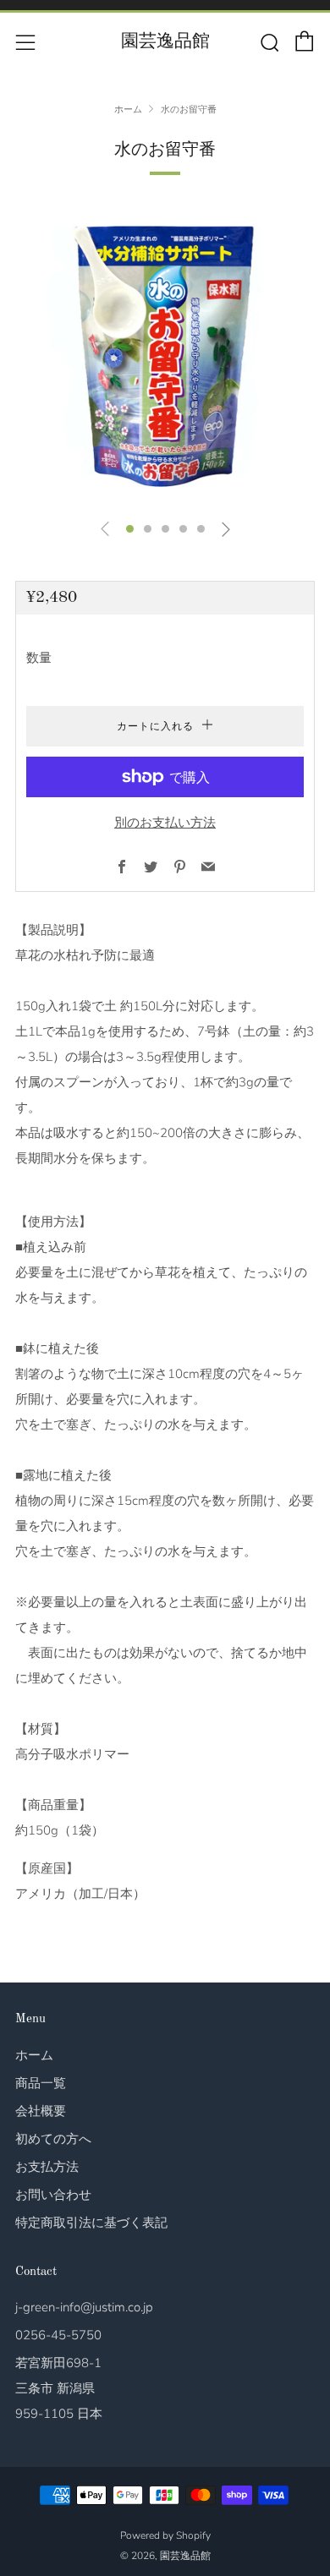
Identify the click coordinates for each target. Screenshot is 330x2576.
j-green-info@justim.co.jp (84, 2307)
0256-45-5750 (58, 2335)
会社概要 (41, 2111)
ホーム (128, 110)
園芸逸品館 (165, 42)
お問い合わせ (53, 2195)
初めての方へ (53, 2139)
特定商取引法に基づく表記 (91, 2223)
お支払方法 (47, 2167)
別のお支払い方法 (165, 823)
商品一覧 (41, 2083)
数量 (39, 658)
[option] (165, 355)
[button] (130, 529)
